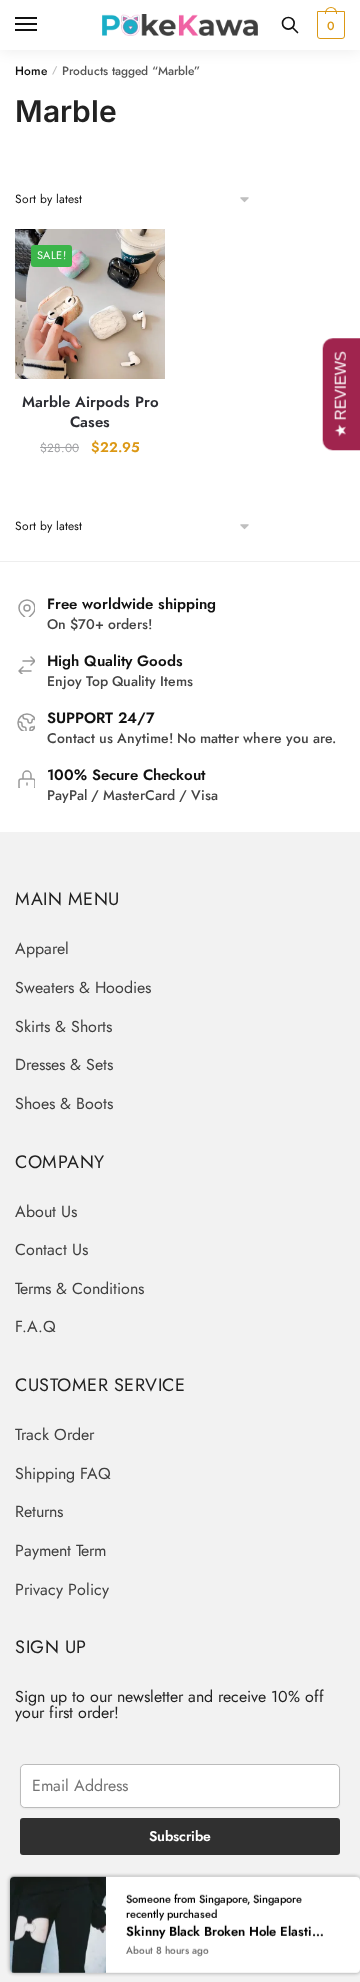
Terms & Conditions (79, 1288)
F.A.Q (35, 1326)
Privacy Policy (62, 1589)
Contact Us (51, 1249)
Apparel (42, 948)
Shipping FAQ (63, 1473)
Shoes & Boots (64, 1103)
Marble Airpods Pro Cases (90, 412)
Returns (39, 1511)
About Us (46, 1211)
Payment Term (60, 1550)
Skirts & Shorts (63, 1026)
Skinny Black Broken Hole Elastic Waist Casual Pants (225, 1931)
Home (31, 71)
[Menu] (45, 25)
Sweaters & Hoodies (83, 987)
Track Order (54, 1434)
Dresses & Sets (64, 1064)
